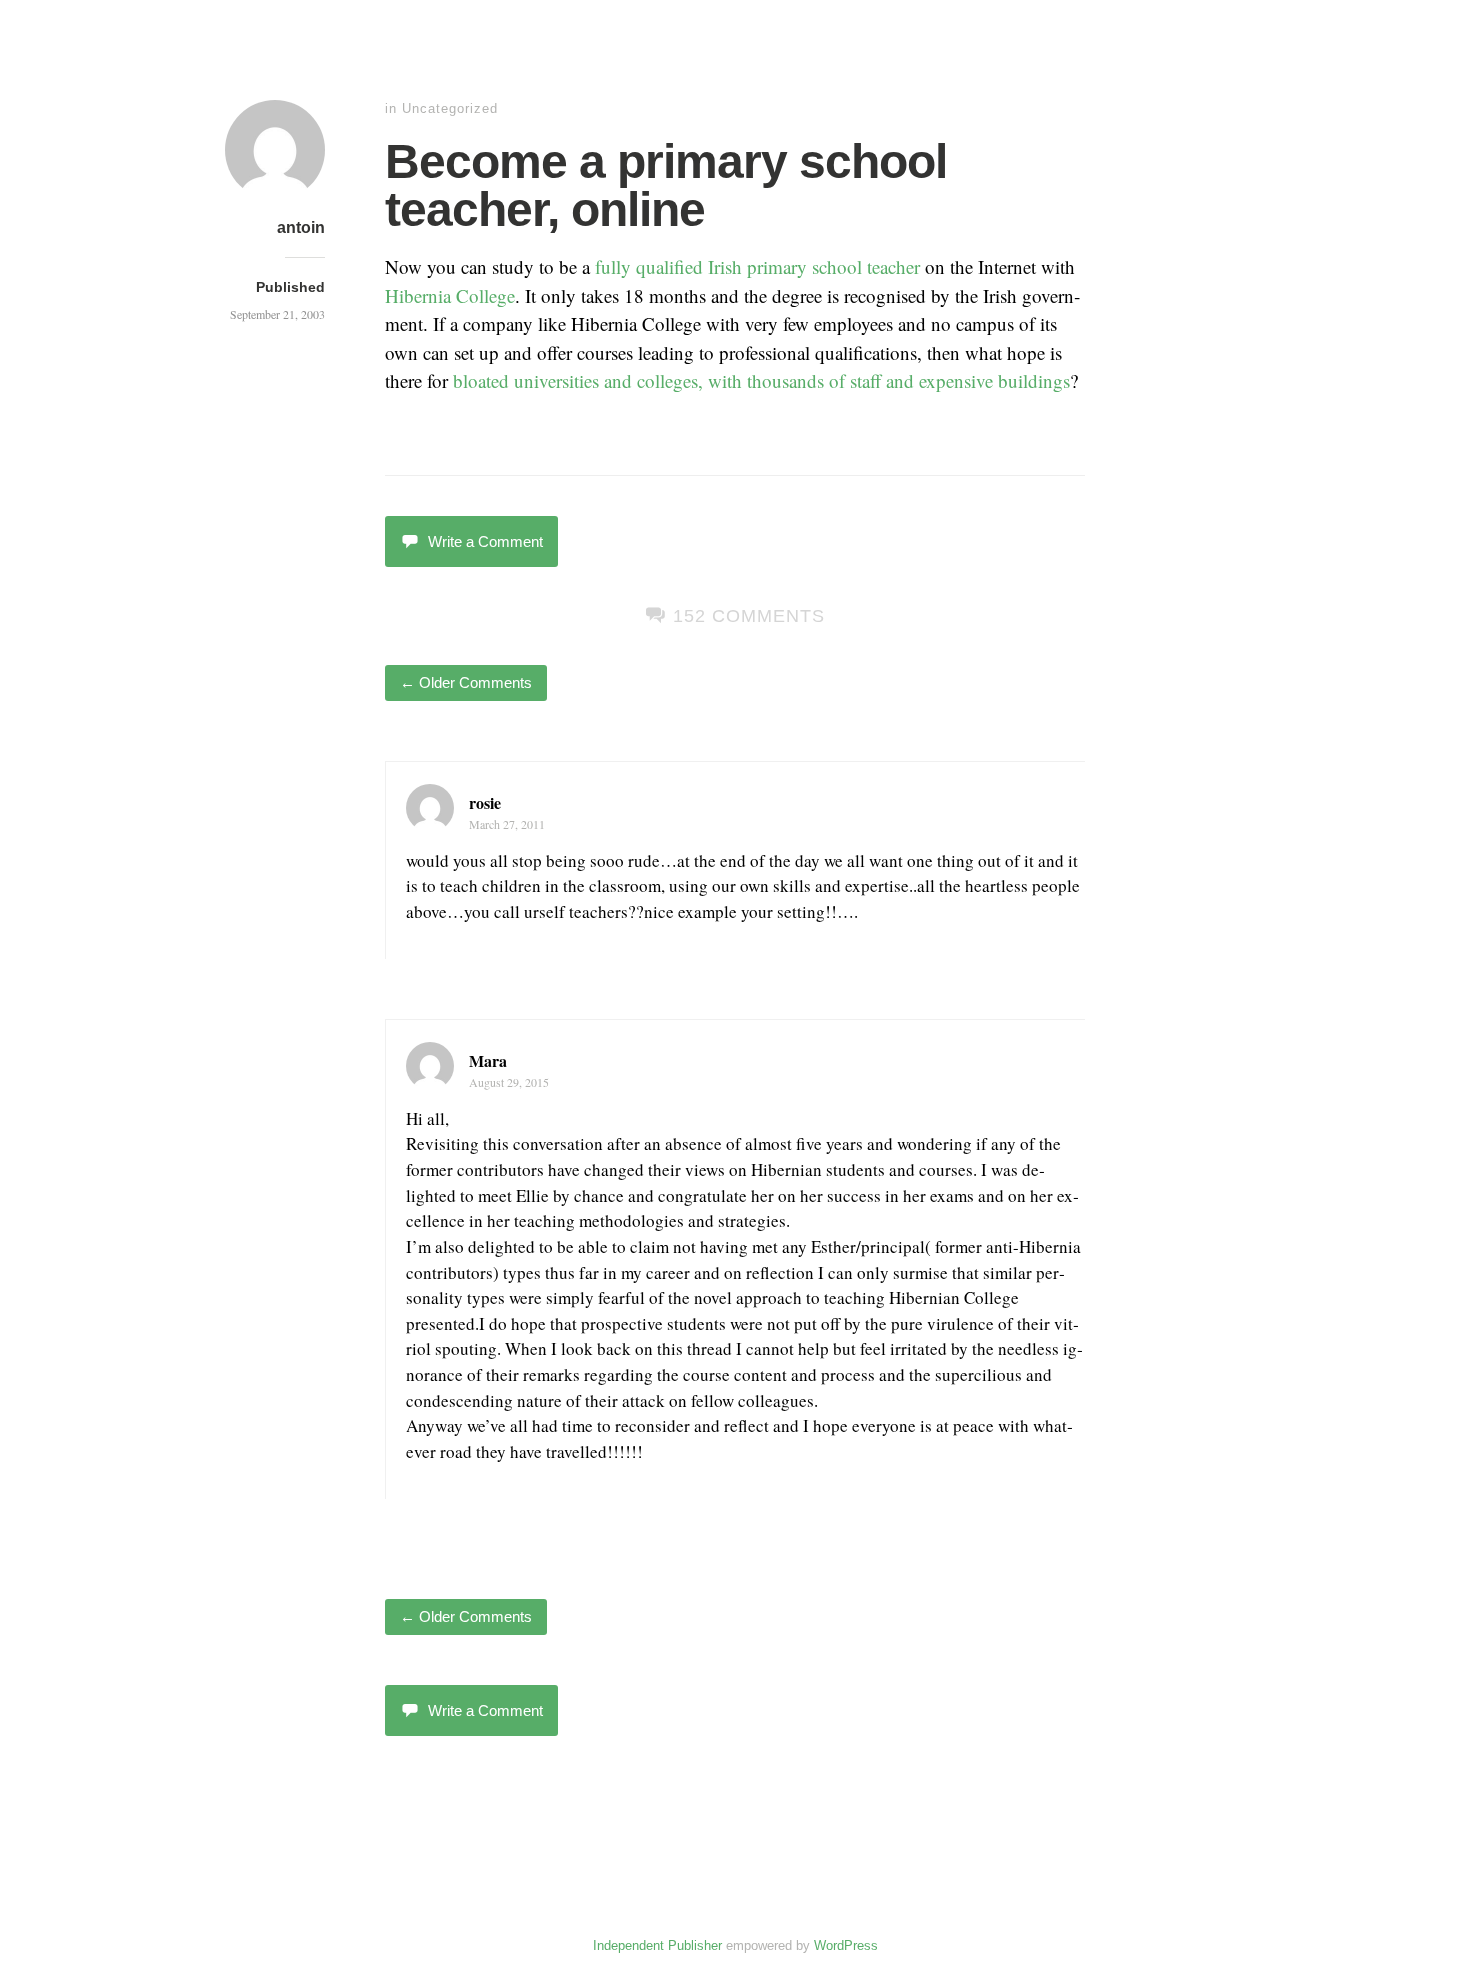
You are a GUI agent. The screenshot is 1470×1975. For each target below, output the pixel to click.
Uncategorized (450, 108)
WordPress (846, 1945)
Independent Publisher (657, 1945)
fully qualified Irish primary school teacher (757, 266)
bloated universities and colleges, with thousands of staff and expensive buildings (761, 380)
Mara (488, 1060)
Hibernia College (450, 295)
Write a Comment (485, 541)
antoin (301, 227)
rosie (485, 802)
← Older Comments (466, 682)
